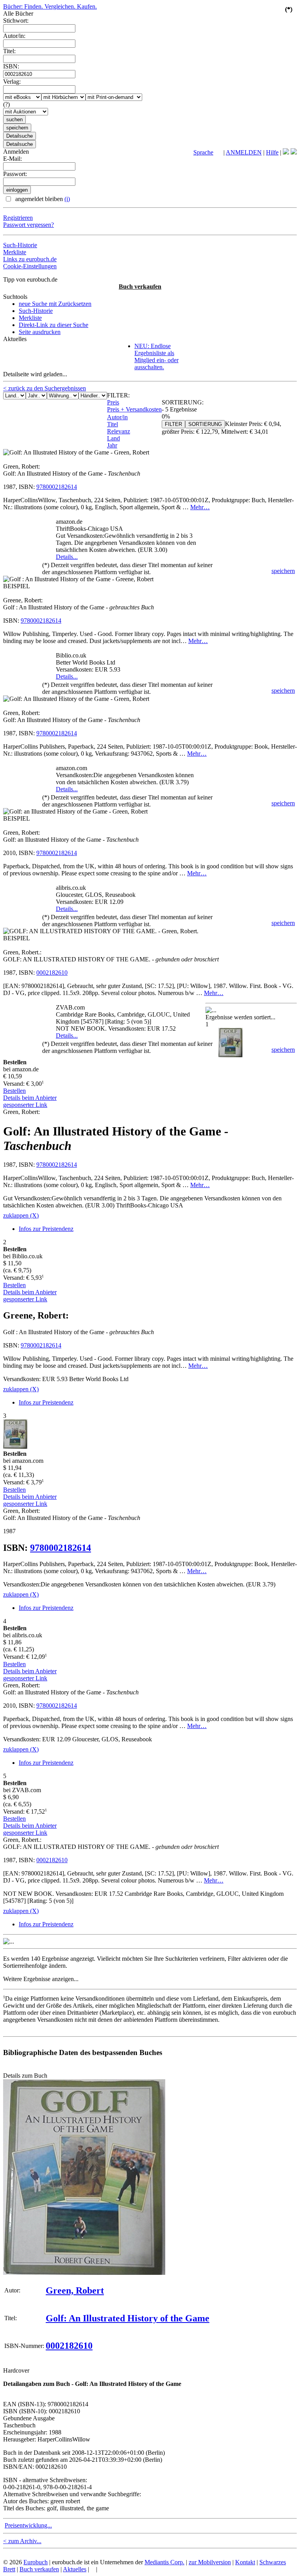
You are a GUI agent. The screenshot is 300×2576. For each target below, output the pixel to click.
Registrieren (18, 218)
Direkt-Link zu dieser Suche (54, 325)
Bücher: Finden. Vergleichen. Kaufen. (50, 6)
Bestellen (14, 1091)
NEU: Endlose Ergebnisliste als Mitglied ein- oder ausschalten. (156, 357)
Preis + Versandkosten (134, 409)
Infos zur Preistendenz (46, 1229)
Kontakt (245, 2562)
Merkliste (15, 252)
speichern (283, 571)
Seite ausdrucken (40, 332)
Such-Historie (20, 245)
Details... (67, 557)
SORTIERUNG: (183, 402)
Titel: (9, 51)
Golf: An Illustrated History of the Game (128, 2318)
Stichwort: (16, 21)
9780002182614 (57, 487)
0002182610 (52, 973)
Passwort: (15, 174)
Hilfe (272, 152)
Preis (113, 402)
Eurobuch (36, 2562)
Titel (112, 424)
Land (113, 438)
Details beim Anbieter (30, 1098)
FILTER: (118, 395)
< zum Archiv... (22, 2541)
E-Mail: (12, 159)
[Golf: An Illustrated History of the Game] (84, 2273)
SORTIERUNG (205, 424)
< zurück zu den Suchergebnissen (45, 388)
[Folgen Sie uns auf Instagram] (294, 152)
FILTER (173, 424)
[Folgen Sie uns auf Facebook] (286, 152)
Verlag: (12, 82)
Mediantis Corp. (164, 2562)
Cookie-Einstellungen (30, 266)
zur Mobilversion (210, 2562)
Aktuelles (75, 2569)
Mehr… (200, 507)
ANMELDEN (244, 152)
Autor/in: (14, 36)
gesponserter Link (25, 1105)
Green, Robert (75, 2290)
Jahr (112, 445)
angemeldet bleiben (42, 199)
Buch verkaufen (140, 287)
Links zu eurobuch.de (30, 259)
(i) (67, 199)
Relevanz (119, 431)
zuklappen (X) (21, 1215)
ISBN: (11, 66)
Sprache (203, 152)
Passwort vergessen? (29, 225)
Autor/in (117, 417)
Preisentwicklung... (28, 2525)
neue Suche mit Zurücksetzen (55, 304)
